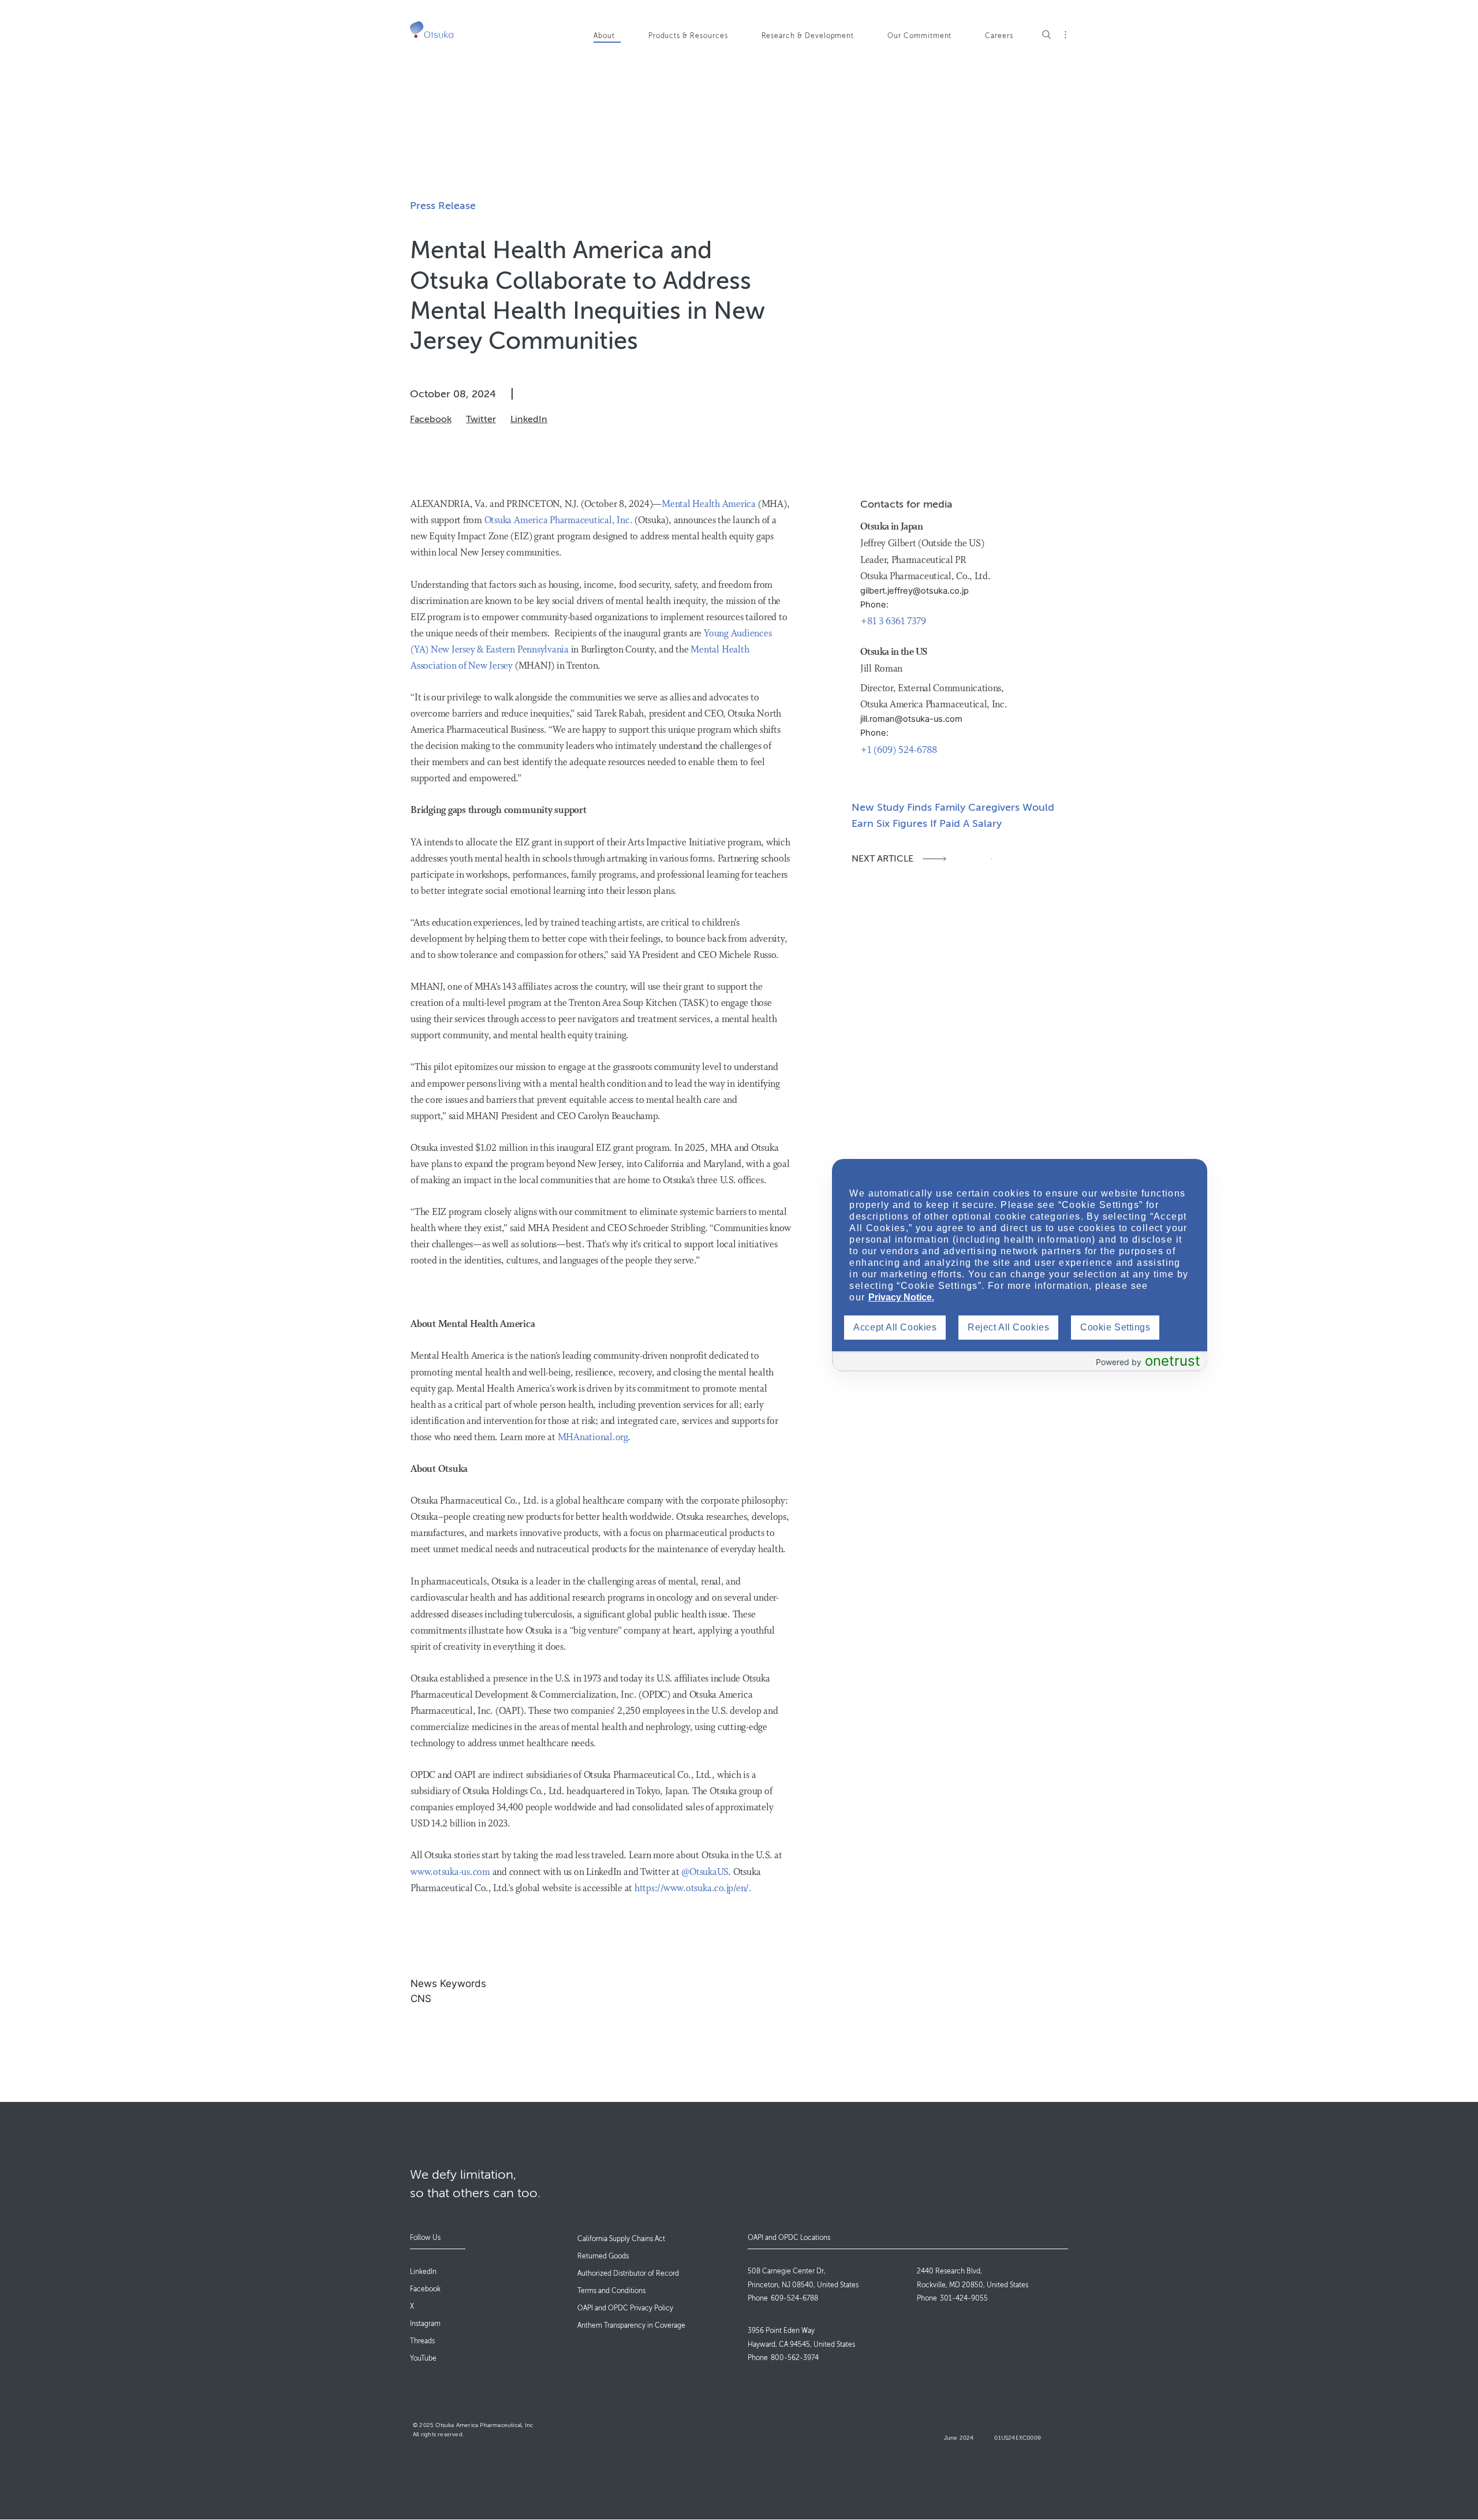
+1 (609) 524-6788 (899, 750)
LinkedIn (529, 419)
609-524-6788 (794, 2298)
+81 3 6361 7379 (893, 622)
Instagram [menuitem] (425, 2324)
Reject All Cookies (1008, 1327)
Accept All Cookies (895, 1327)
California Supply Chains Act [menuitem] (621, 2239)
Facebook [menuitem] (425, 2289)
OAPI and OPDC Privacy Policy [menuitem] (625, 2308)
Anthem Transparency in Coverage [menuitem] (631, 2325)
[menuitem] (614, 42)
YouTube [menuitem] (423, 2358)
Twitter (481, 419)
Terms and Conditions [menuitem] (611, 2291)
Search (1047, 35)
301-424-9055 (964, 2298)
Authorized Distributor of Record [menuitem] (628, 2273)
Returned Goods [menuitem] (603, 2256)
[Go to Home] (432, 30)
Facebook (431, 419)
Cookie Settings (1115, 1327)
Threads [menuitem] (422, 2341)
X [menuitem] (412, 2306)
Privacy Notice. (901, 1297)
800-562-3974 (795, 2358)
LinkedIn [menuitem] (423, 2272)
